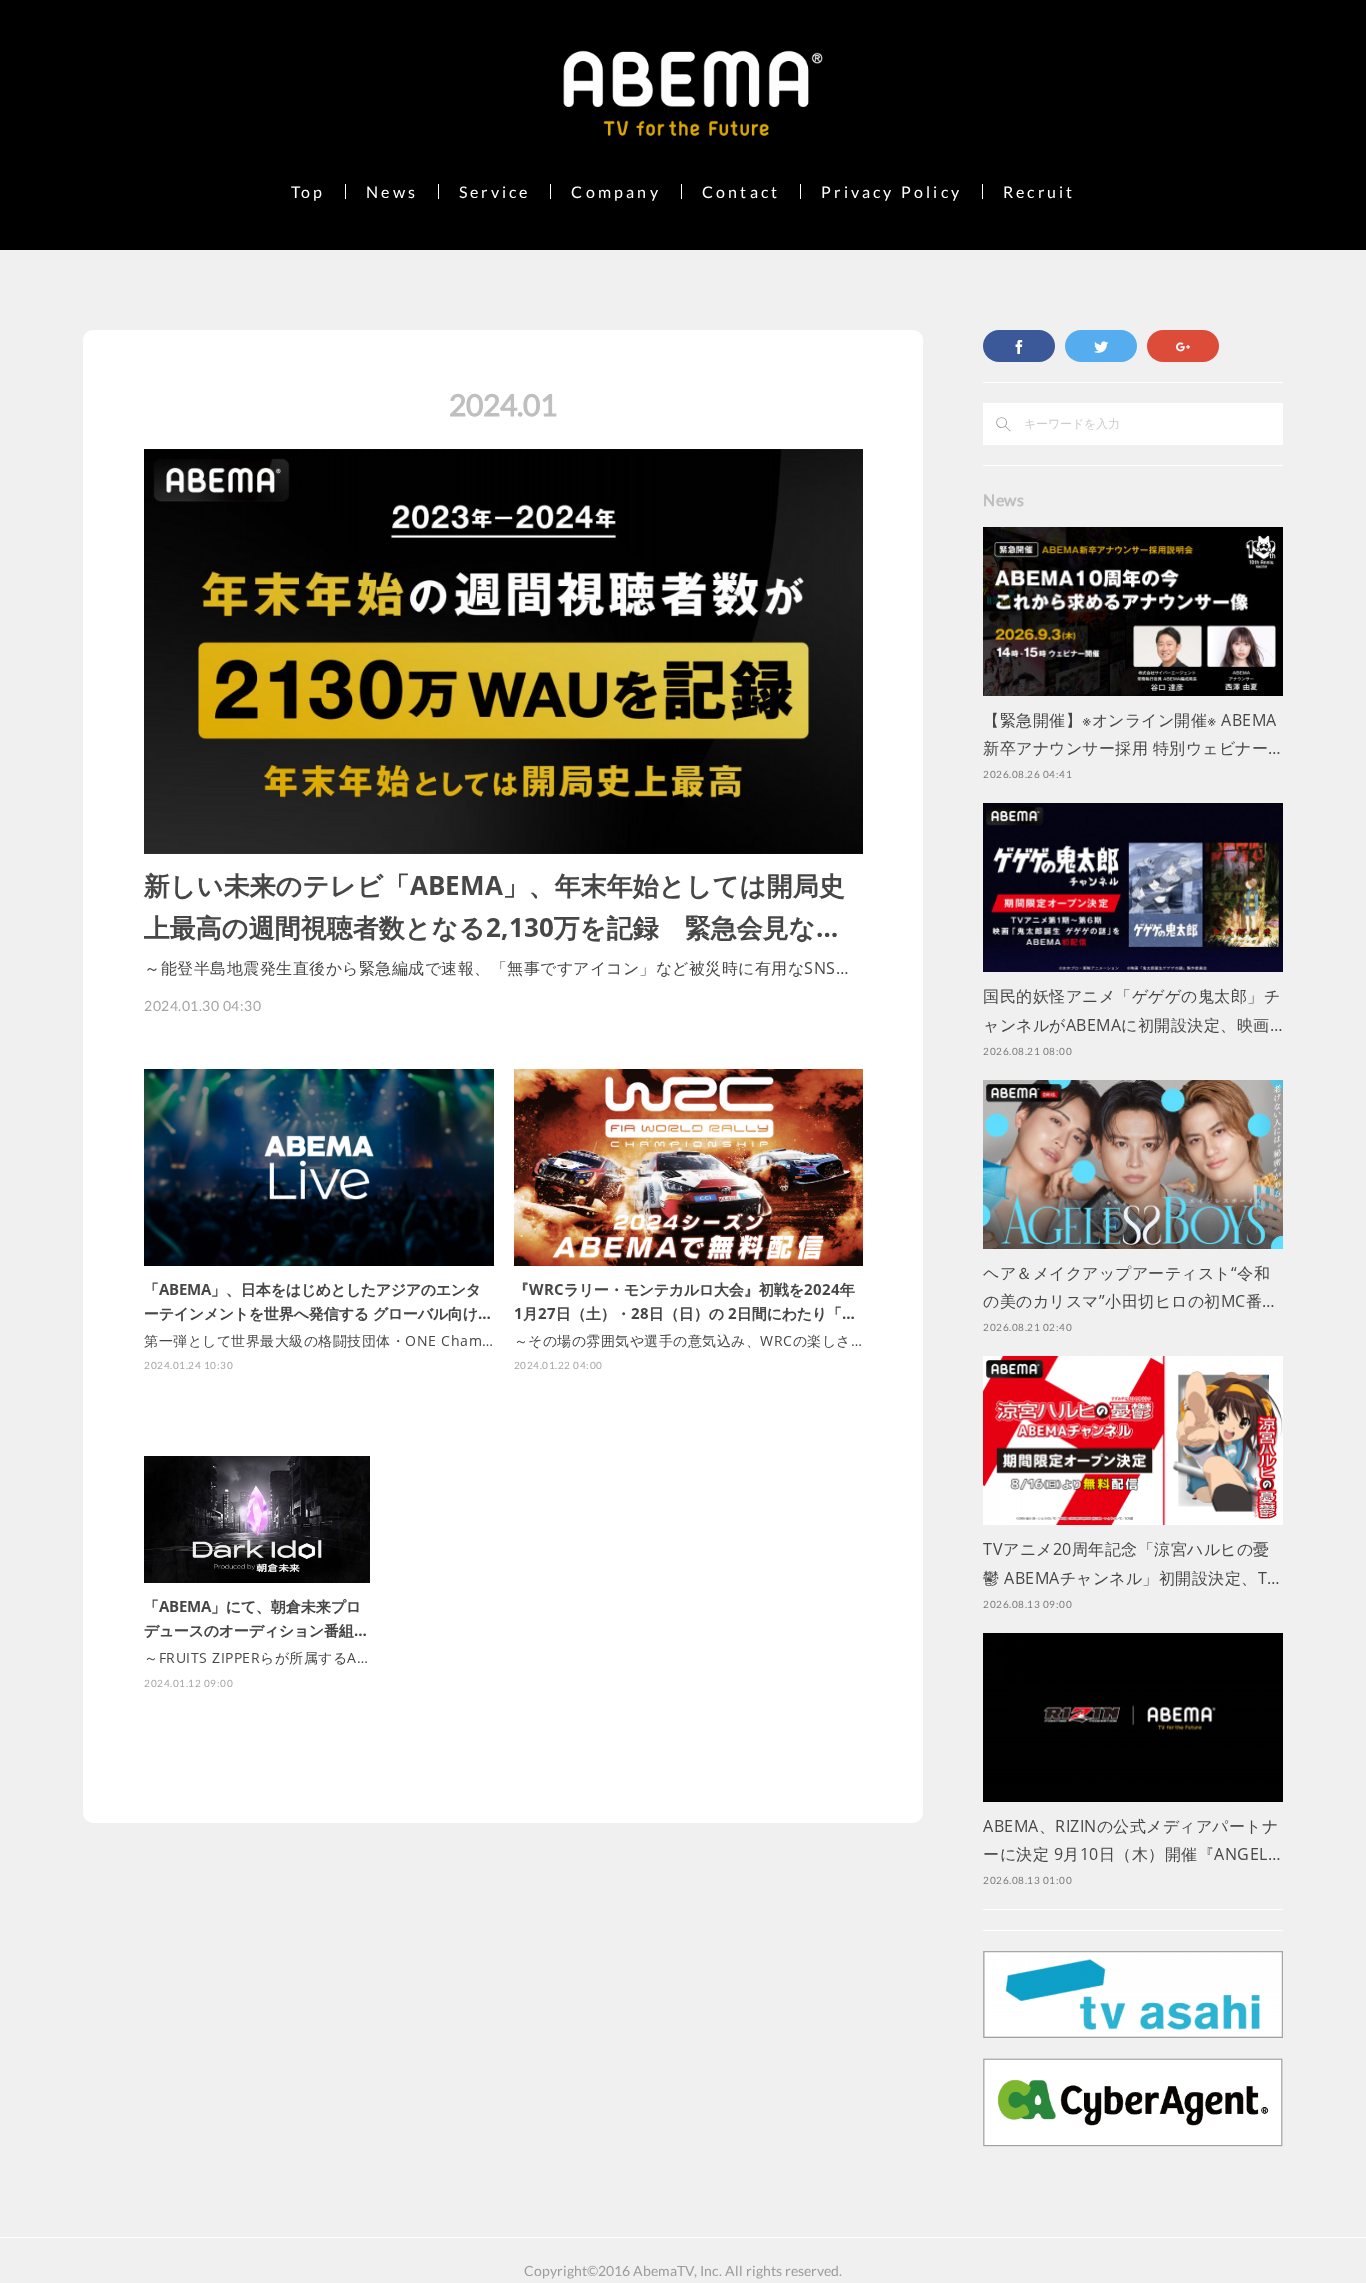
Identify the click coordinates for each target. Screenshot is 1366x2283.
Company (615, 191)
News (392, 191)
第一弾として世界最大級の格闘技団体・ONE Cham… (319, 1340)
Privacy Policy (891, 191)
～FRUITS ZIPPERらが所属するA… (256, 1657)
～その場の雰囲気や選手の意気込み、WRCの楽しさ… (688, 1340)
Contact (741, 191)
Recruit (1039, 191)
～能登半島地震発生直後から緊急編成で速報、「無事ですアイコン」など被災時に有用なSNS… (496, 968)
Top (308, 191)
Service (494, 191)
